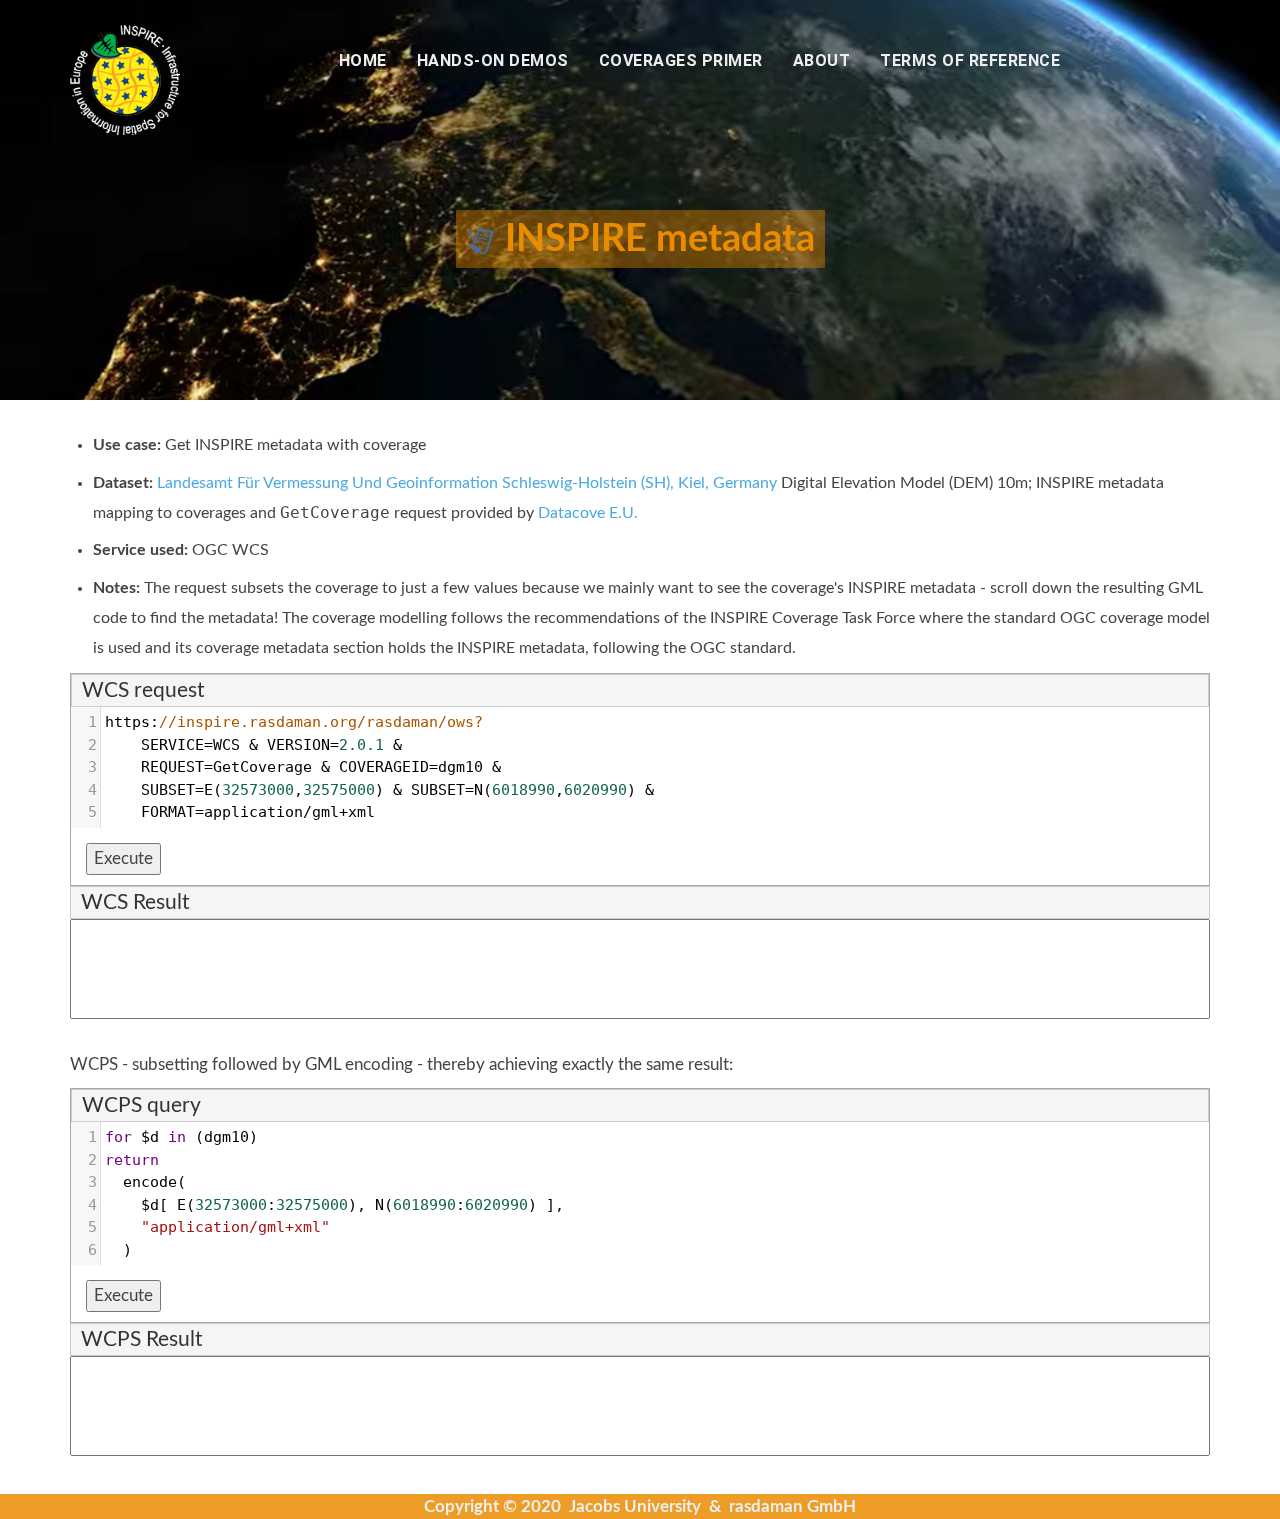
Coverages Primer (681, 60)
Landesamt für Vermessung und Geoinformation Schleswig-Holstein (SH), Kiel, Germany (467, 483)
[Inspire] (125, 79)
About (822, 60)
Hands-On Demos (493, 60)
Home (363, 60)
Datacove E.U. (588, 513)
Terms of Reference (970, 60)
